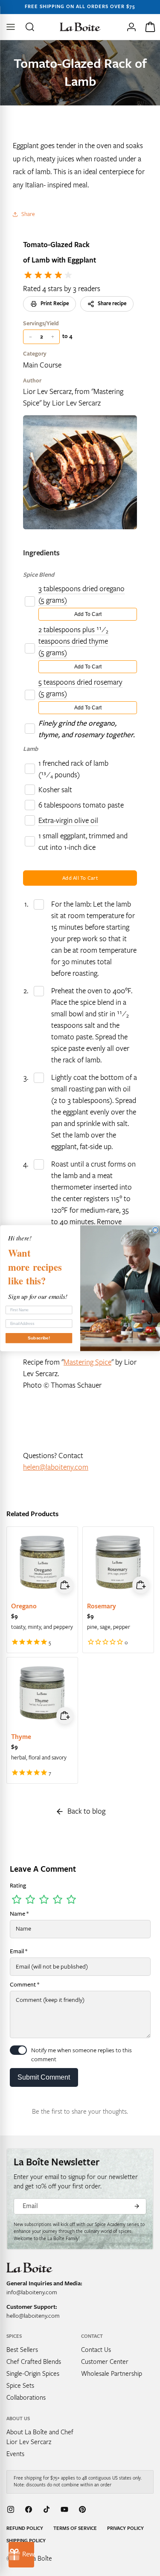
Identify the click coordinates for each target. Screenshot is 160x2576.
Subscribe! (39, 1338)
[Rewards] (21, 2555)
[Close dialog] (156, 1230)
